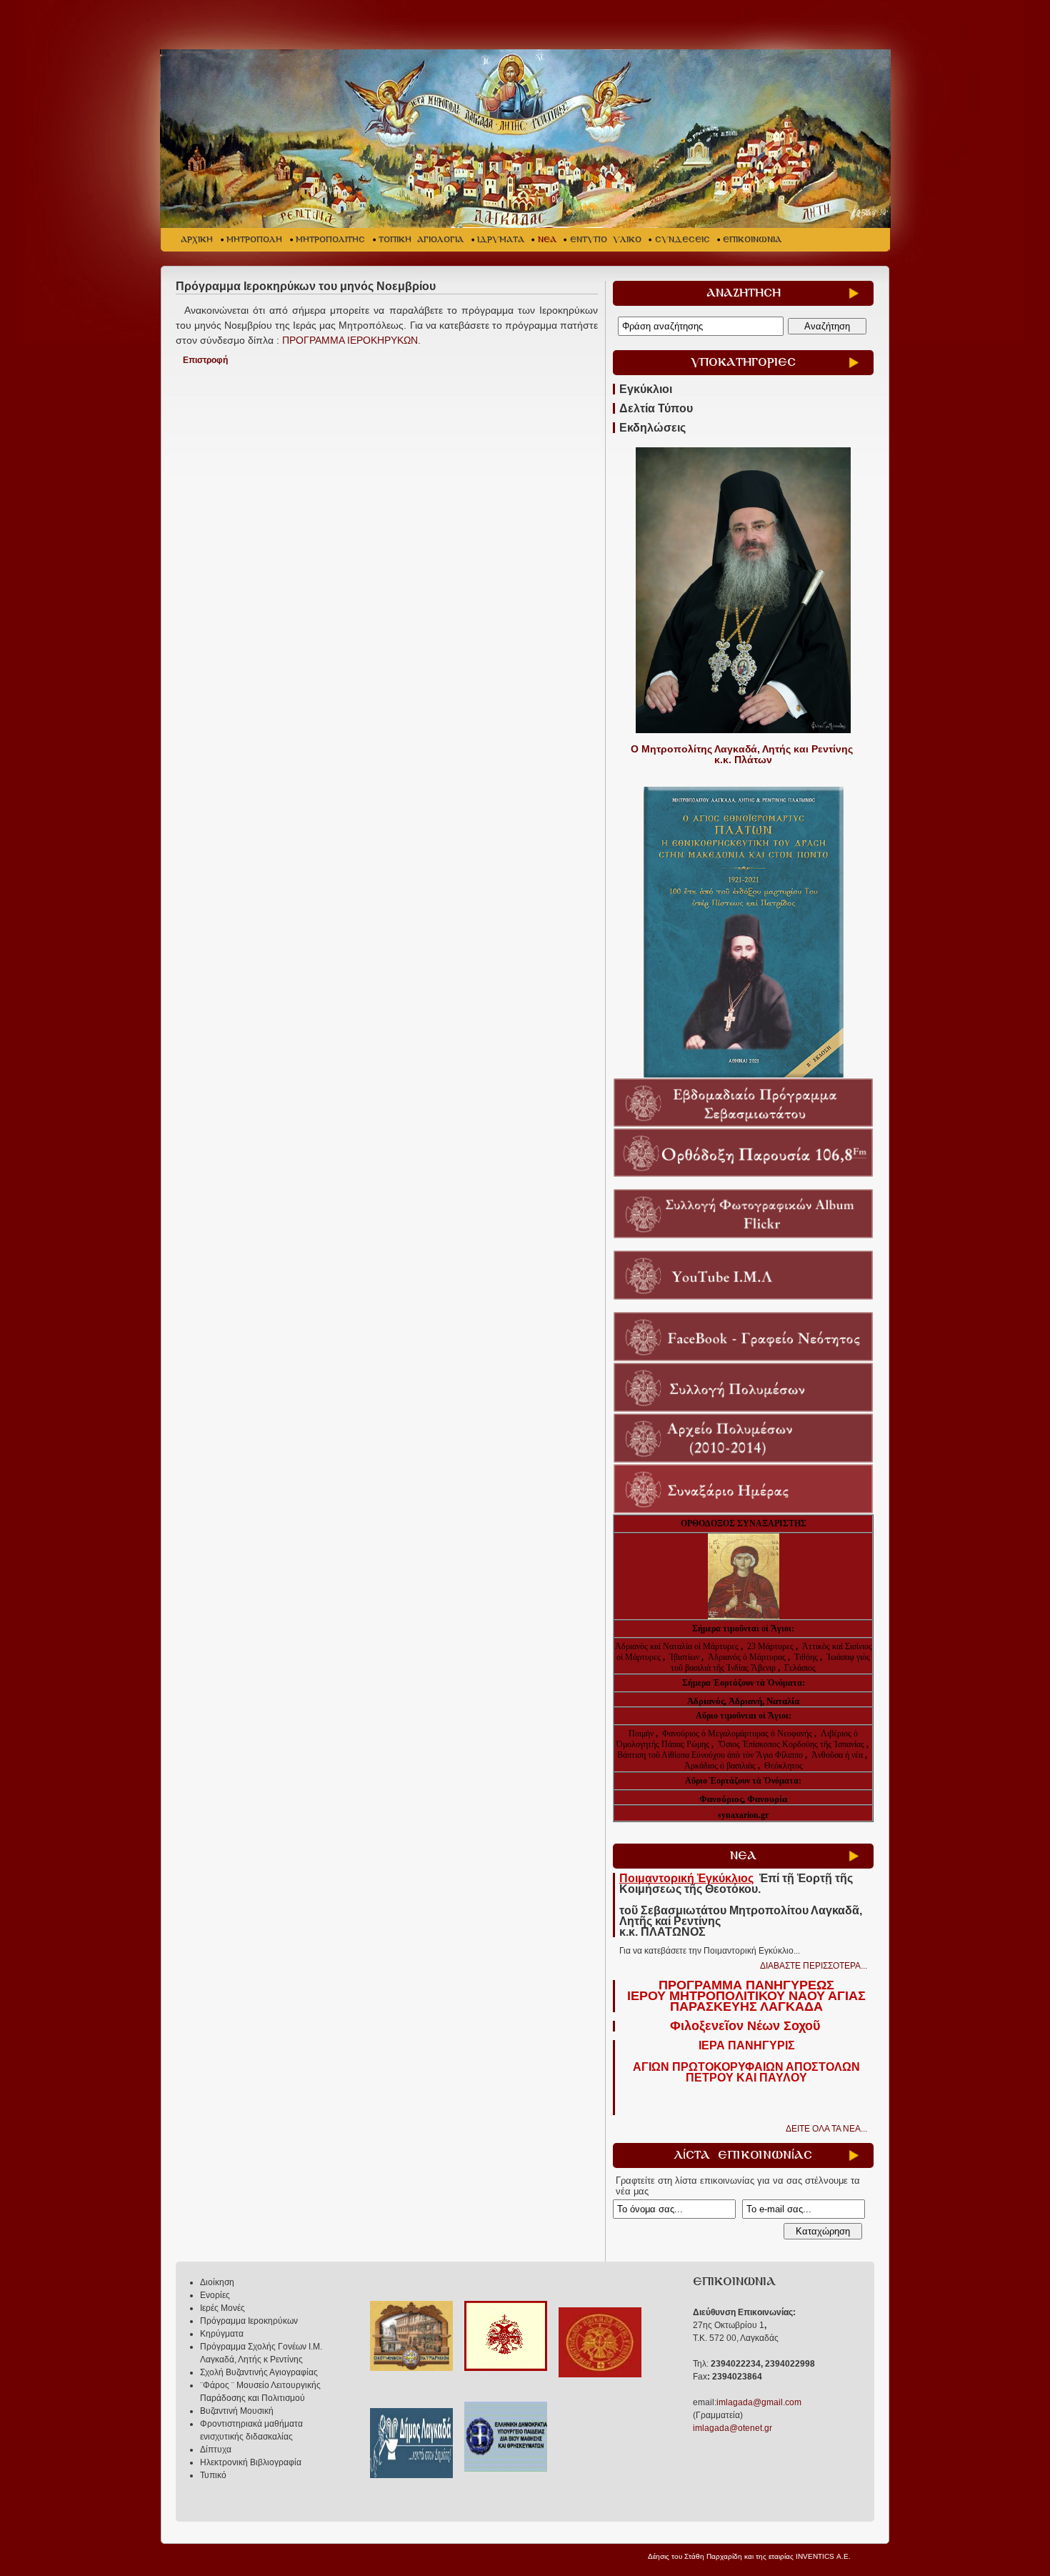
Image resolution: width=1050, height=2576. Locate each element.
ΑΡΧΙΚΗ (197, 240)
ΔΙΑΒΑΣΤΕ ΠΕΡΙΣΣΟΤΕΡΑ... (814, 1966)
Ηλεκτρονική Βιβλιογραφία (251, 2462)
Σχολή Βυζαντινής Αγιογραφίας (259, 2372)
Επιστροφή (205, 360)
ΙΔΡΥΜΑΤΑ (501, 240)
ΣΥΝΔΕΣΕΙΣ (682, 240)
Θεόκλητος (784, 1766)
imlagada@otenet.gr (732, 2428)
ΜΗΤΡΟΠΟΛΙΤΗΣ (330, 240)
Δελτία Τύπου (656, 408)
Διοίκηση (217, 2282)
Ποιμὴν (642, 1734)
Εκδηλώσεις (652, 428)
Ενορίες (215, 2295)
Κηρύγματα (222, 2334)
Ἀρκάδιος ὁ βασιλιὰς (720, 1766)
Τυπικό (213, 2475)
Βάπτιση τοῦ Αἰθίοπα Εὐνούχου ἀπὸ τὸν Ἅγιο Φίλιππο (710, 1755)
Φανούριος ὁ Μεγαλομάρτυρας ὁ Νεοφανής (737, 1734)
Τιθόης (807, 1657)
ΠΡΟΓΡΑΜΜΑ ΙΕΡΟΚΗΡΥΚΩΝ (349, 340)
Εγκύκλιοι (646, 389)
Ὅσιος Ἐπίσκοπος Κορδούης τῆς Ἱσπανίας (791, 1744)
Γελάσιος (800, 1668)
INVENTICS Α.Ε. (823, 2556)
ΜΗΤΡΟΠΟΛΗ (254, 240)
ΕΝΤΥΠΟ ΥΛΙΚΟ (606, 240)
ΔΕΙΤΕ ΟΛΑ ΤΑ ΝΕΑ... (826, 2129)
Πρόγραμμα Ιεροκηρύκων (249, 2321)
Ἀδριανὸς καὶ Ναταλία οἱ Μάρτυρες (678, 1646)
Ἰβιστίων (685, 1657)
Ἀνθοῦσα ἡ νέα (837, 1755)
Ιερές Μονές (222, 2308)
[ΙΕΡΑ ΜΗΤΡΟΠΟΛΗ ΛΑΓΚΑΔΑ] (527, 139)
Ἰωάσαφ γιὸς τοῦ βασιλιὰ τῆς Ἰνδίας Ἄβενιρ (770, 1662)
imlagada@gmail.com (759, 2402)
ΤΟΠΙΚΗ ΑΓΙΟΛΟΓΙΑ (421, 240)
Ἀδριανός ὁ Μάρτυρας (748, 1657)
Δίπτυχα (216, 2450)
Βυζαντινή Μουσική (237, 2411)
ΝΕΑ (547, 240)
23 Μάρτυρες (771, 1646)
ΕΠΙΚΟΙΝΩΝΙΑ (752, 240)
